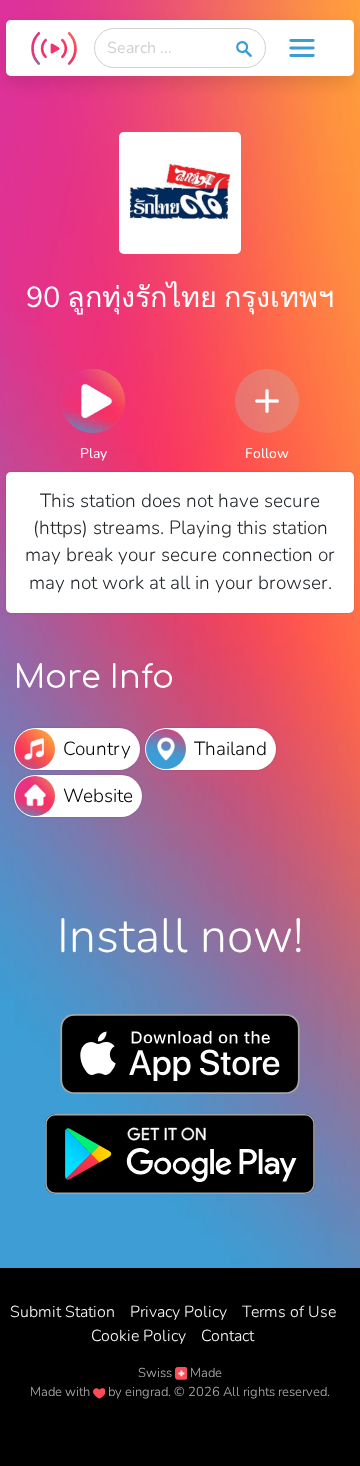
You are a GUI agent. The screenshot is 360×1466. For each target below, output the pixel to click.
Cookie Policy (138, 1336)
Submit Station (62, 1312)
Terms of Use (289, 1312)
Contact (227, 1336)
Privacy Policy (178, 1312)
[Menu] (302, 48)
